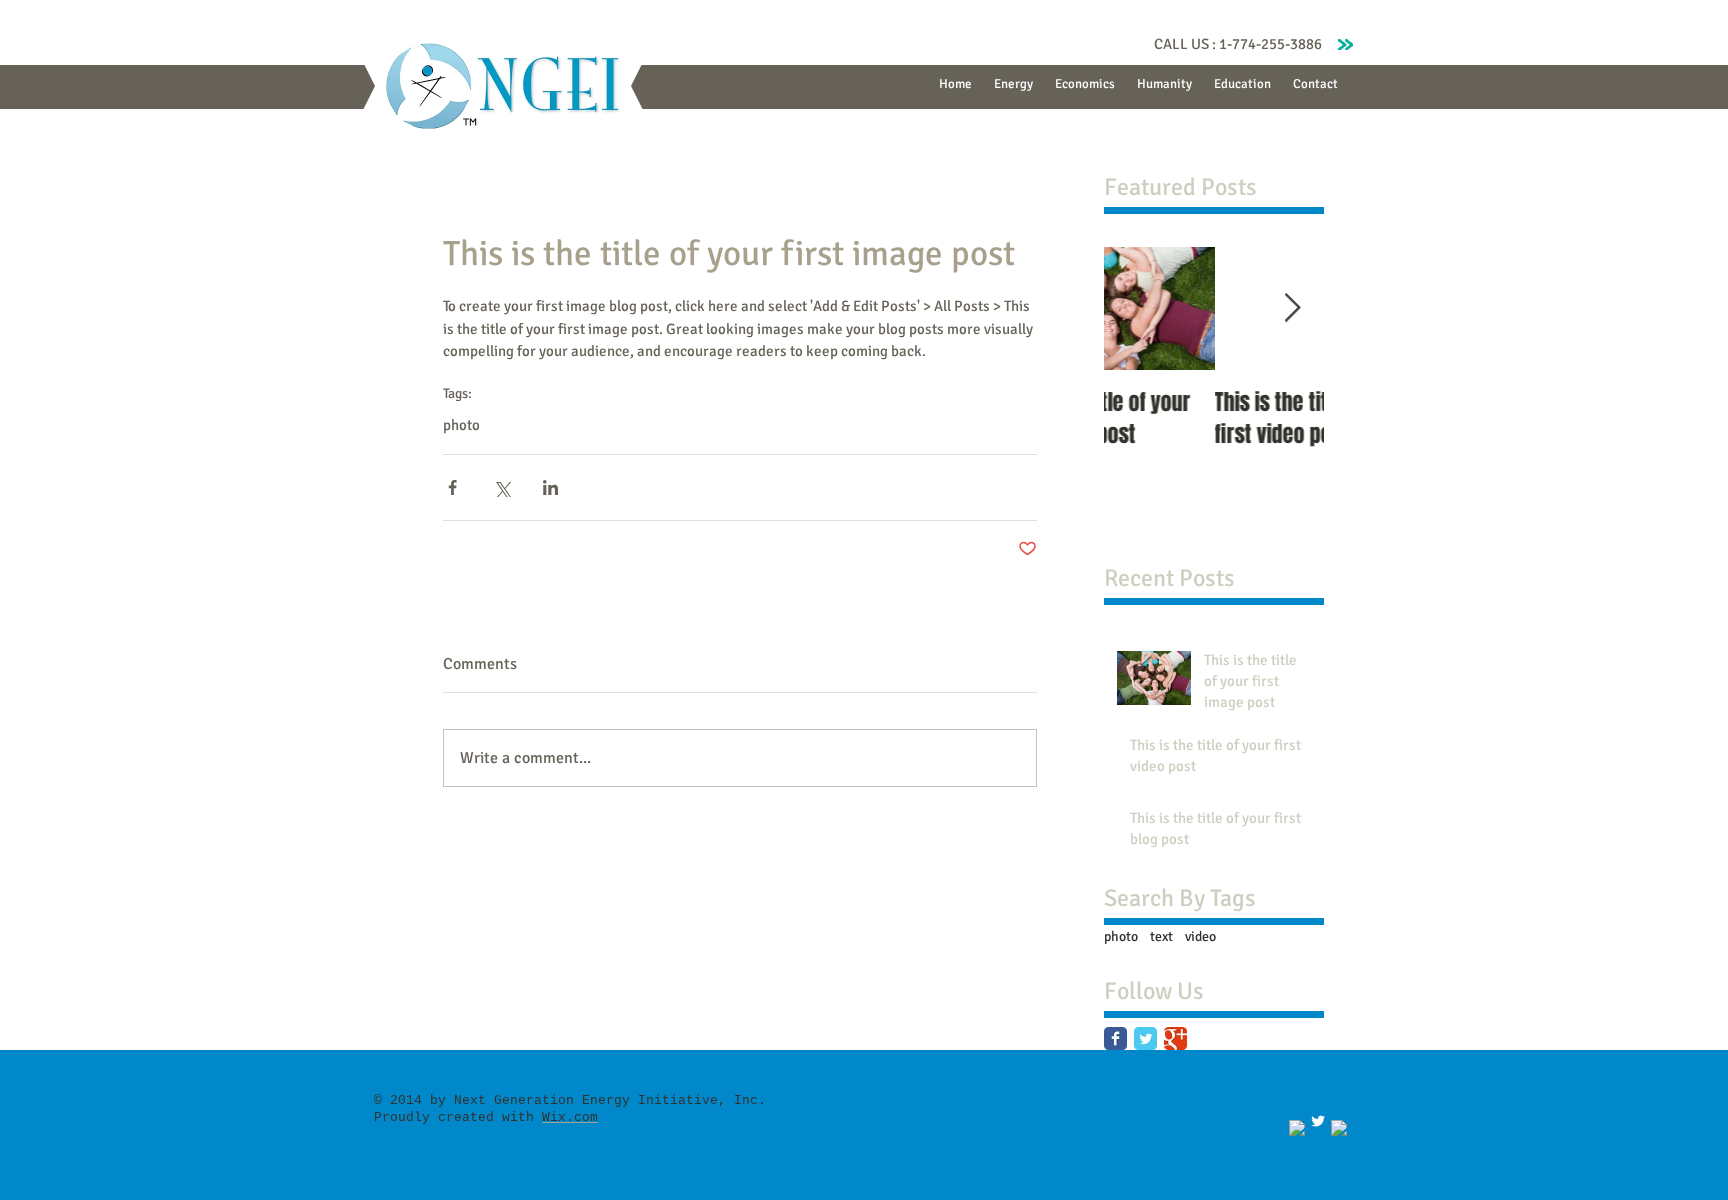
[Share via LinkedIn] (550, 487)
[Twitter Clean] (1318, 1121)
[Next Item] (1292, 308)
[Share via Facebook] (452, 487)
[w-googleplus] (1339, 1128)
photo (461, 425)
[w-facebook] (1297, 1128)
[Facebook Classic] (1115, 1038)
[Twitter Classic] (1145, 1038)
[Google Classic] (1175, 1038)
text (1161, 936)
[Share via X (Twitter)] (501, 487)
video (1200, 936)
